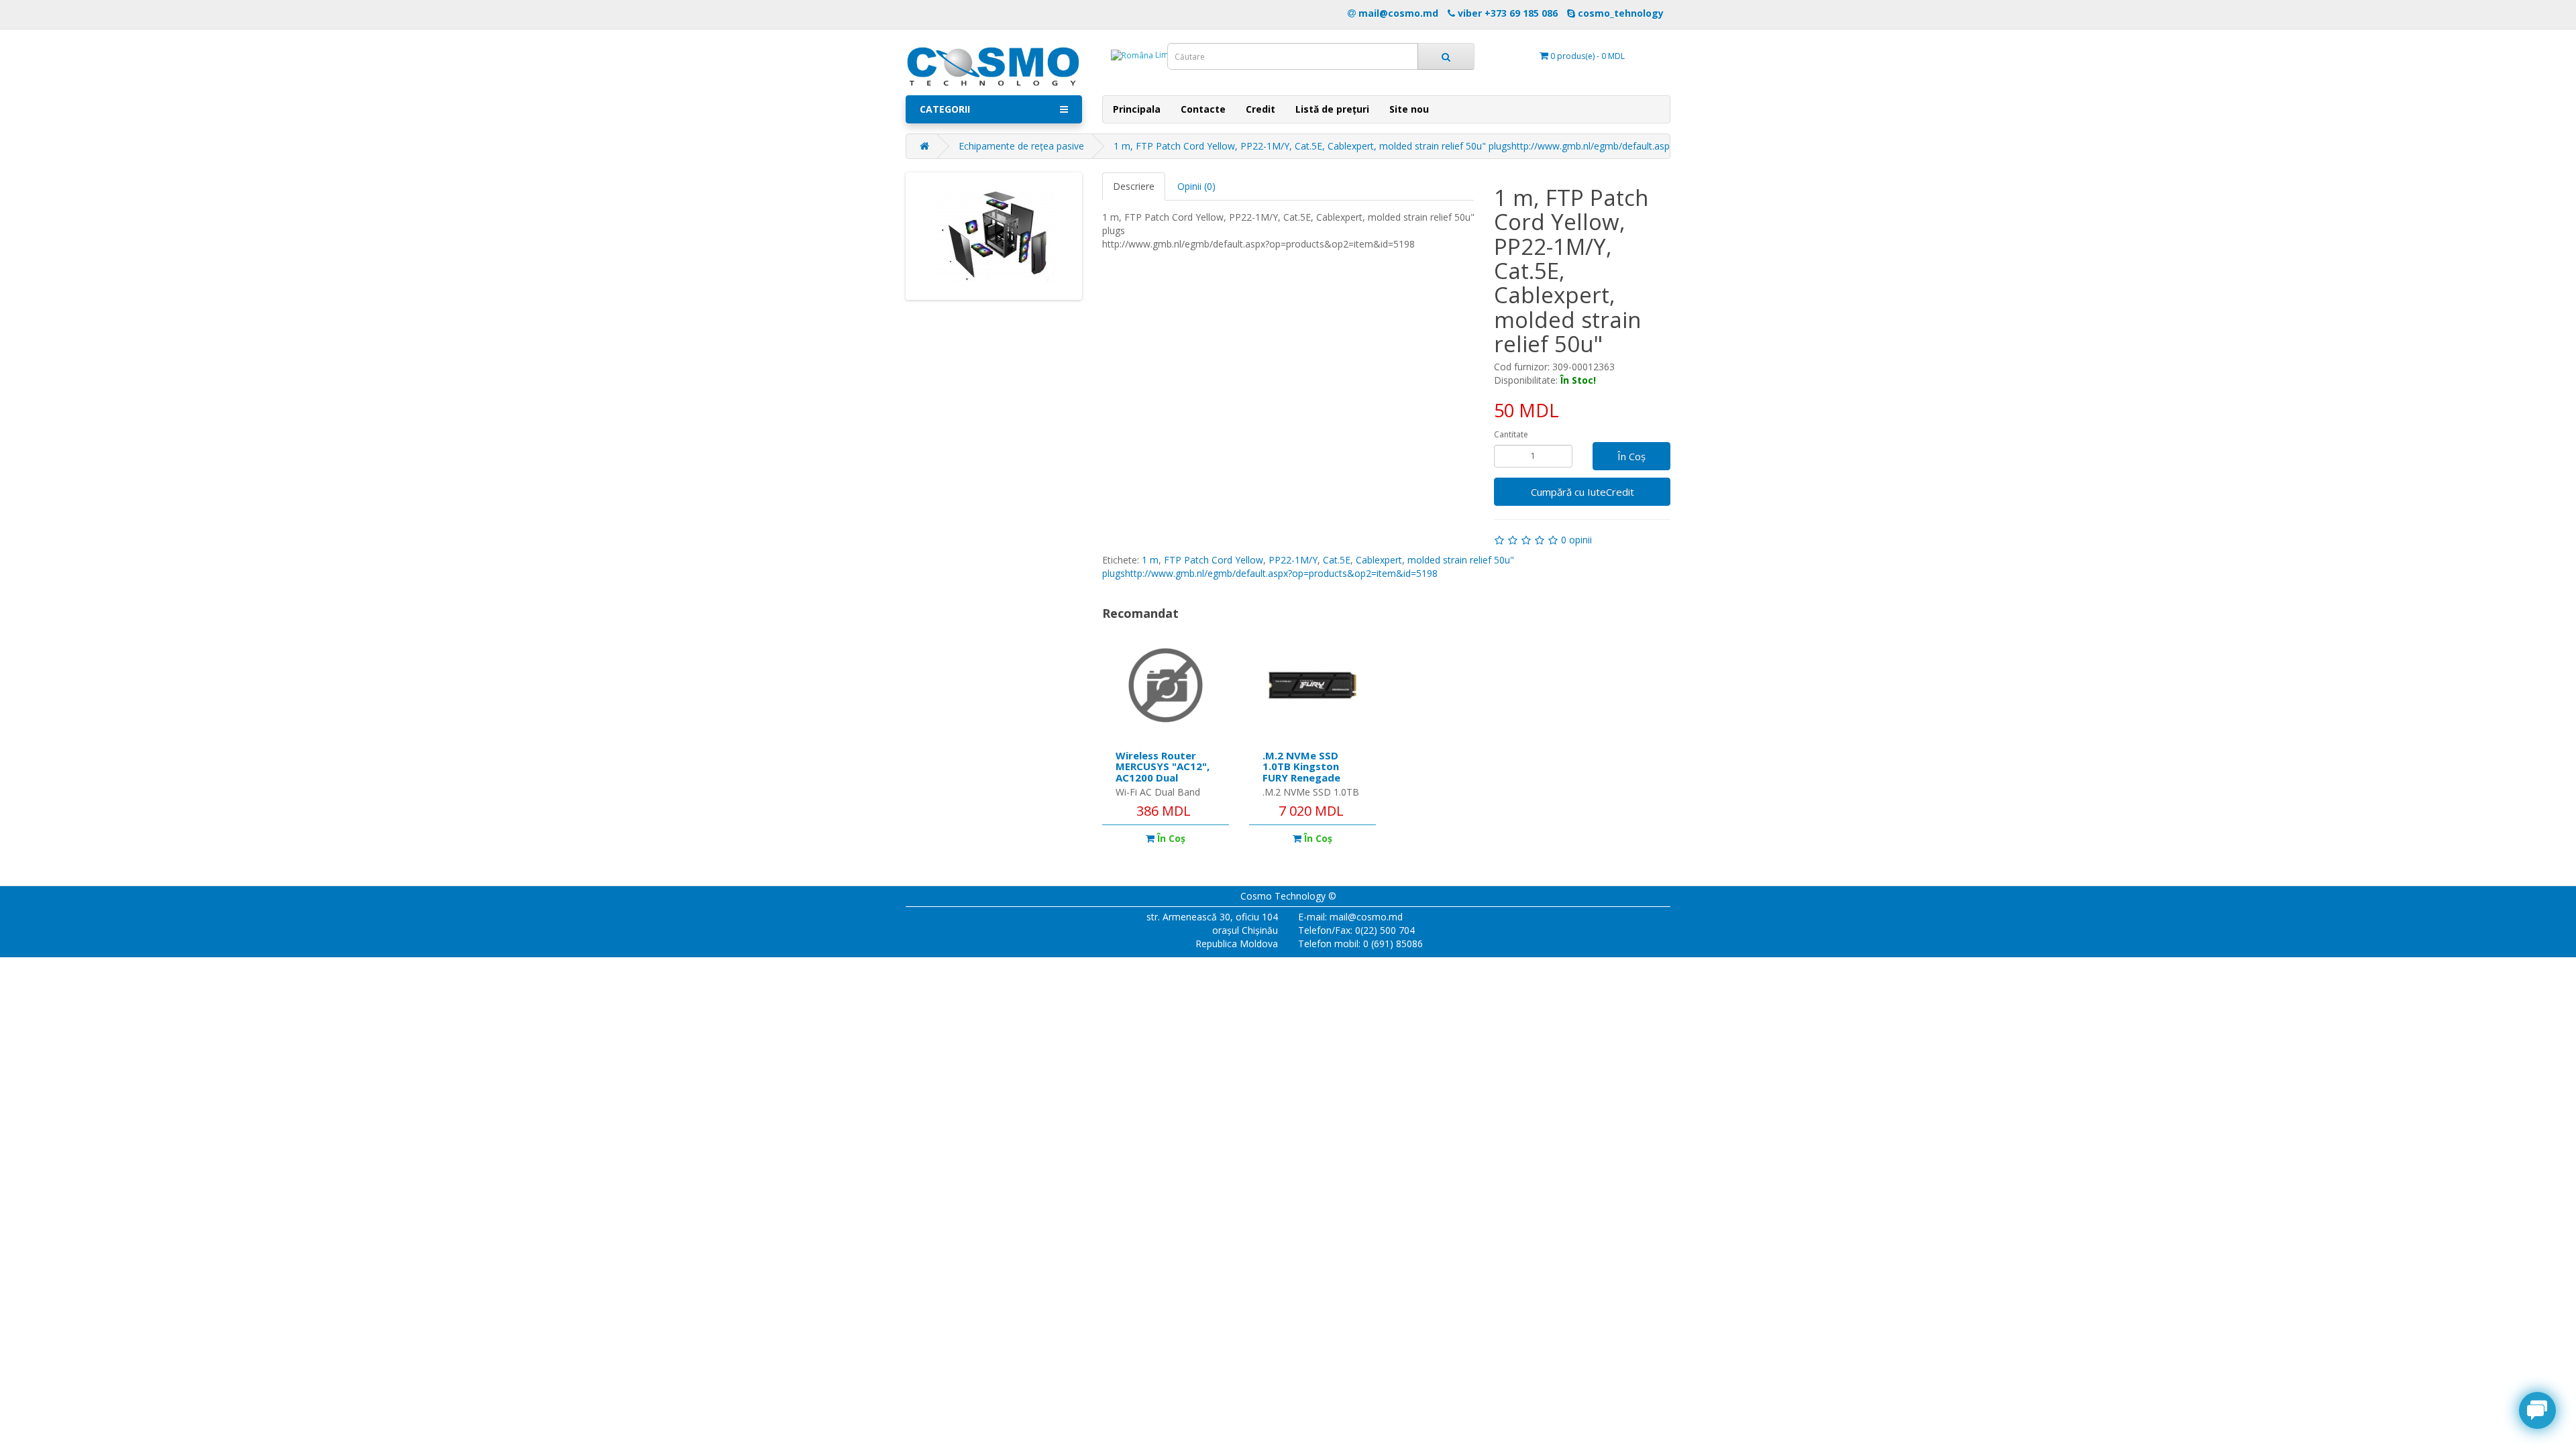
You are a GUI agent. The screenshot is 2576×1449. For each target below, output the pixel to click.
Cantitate (1511, 434)
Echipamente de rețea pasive (1021, 146)
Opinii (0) (1196, 186)
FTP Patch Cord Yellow (1214, 560)
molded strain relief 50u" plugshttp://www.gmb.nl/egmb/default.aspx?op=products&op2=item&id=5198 (1308, 567)
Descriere (1134, 186)
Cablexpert (1379, 560)
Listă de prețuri (1332, 109)
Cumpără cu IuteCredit (1582, 492)
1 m (1150, 560)
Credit (1260, 109)
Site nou (1409, 109)
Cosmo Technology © (1288, 896)
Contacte (1203, 109)
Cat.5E (1337, 560)
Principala (1137, 109)
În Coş (1631, 456)
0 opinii (1576, 540)
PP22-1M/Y (1293, 560)
